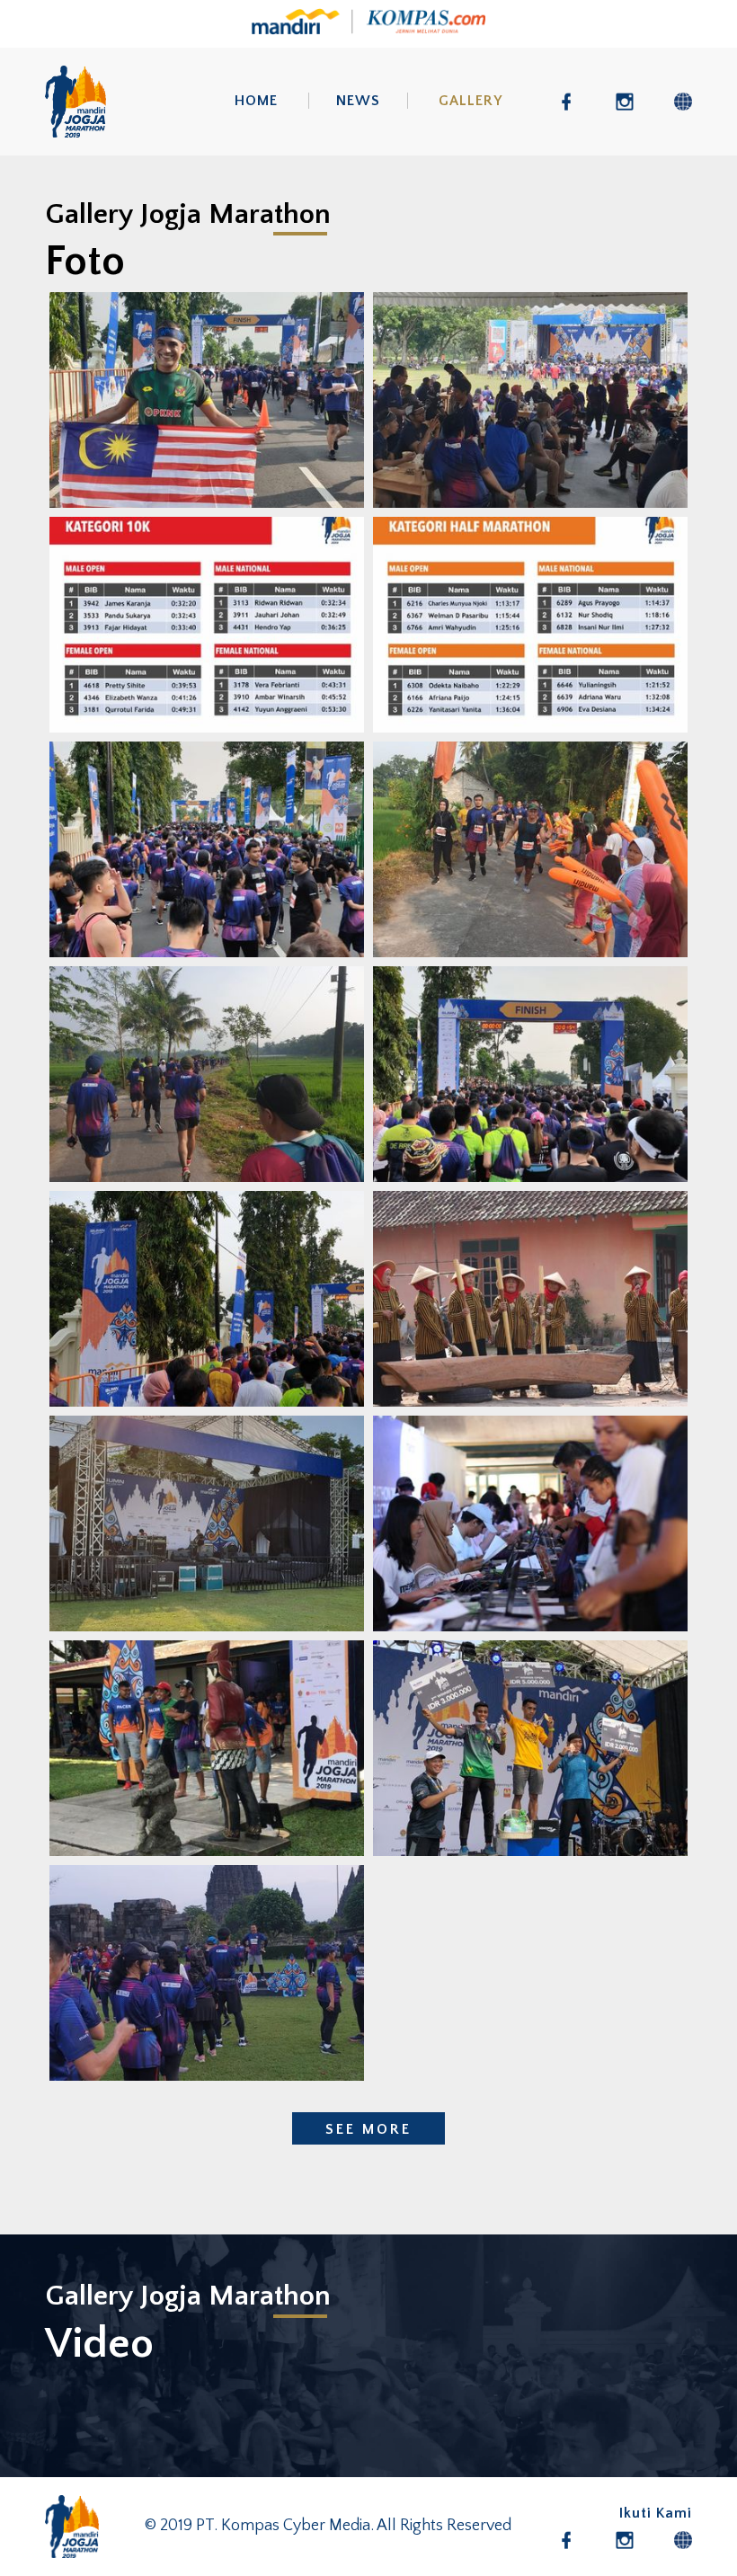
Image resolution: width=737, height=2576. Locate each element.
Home (256, 101)
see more (368, 2129)
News (358, 101)
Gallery (471, 101)
